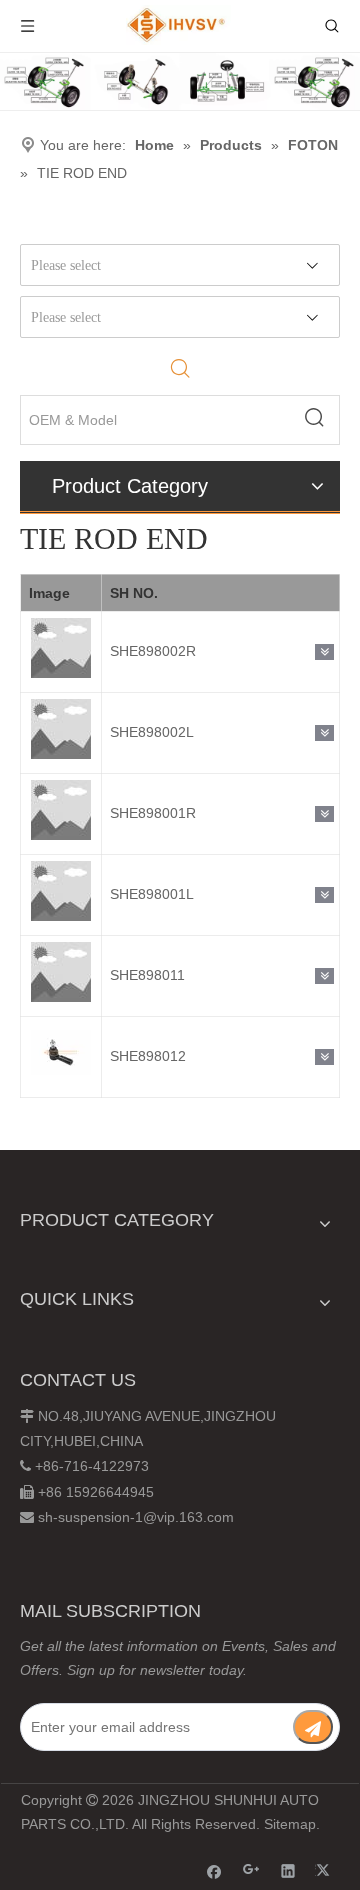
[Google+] (251, 1870)
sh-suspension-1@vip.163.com (136, 1517)
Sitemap (290, 1824)
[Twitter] (325, 1870)
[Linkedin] (288, 1870)
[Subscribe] (313, 1727)
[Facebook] (214, 1870)
